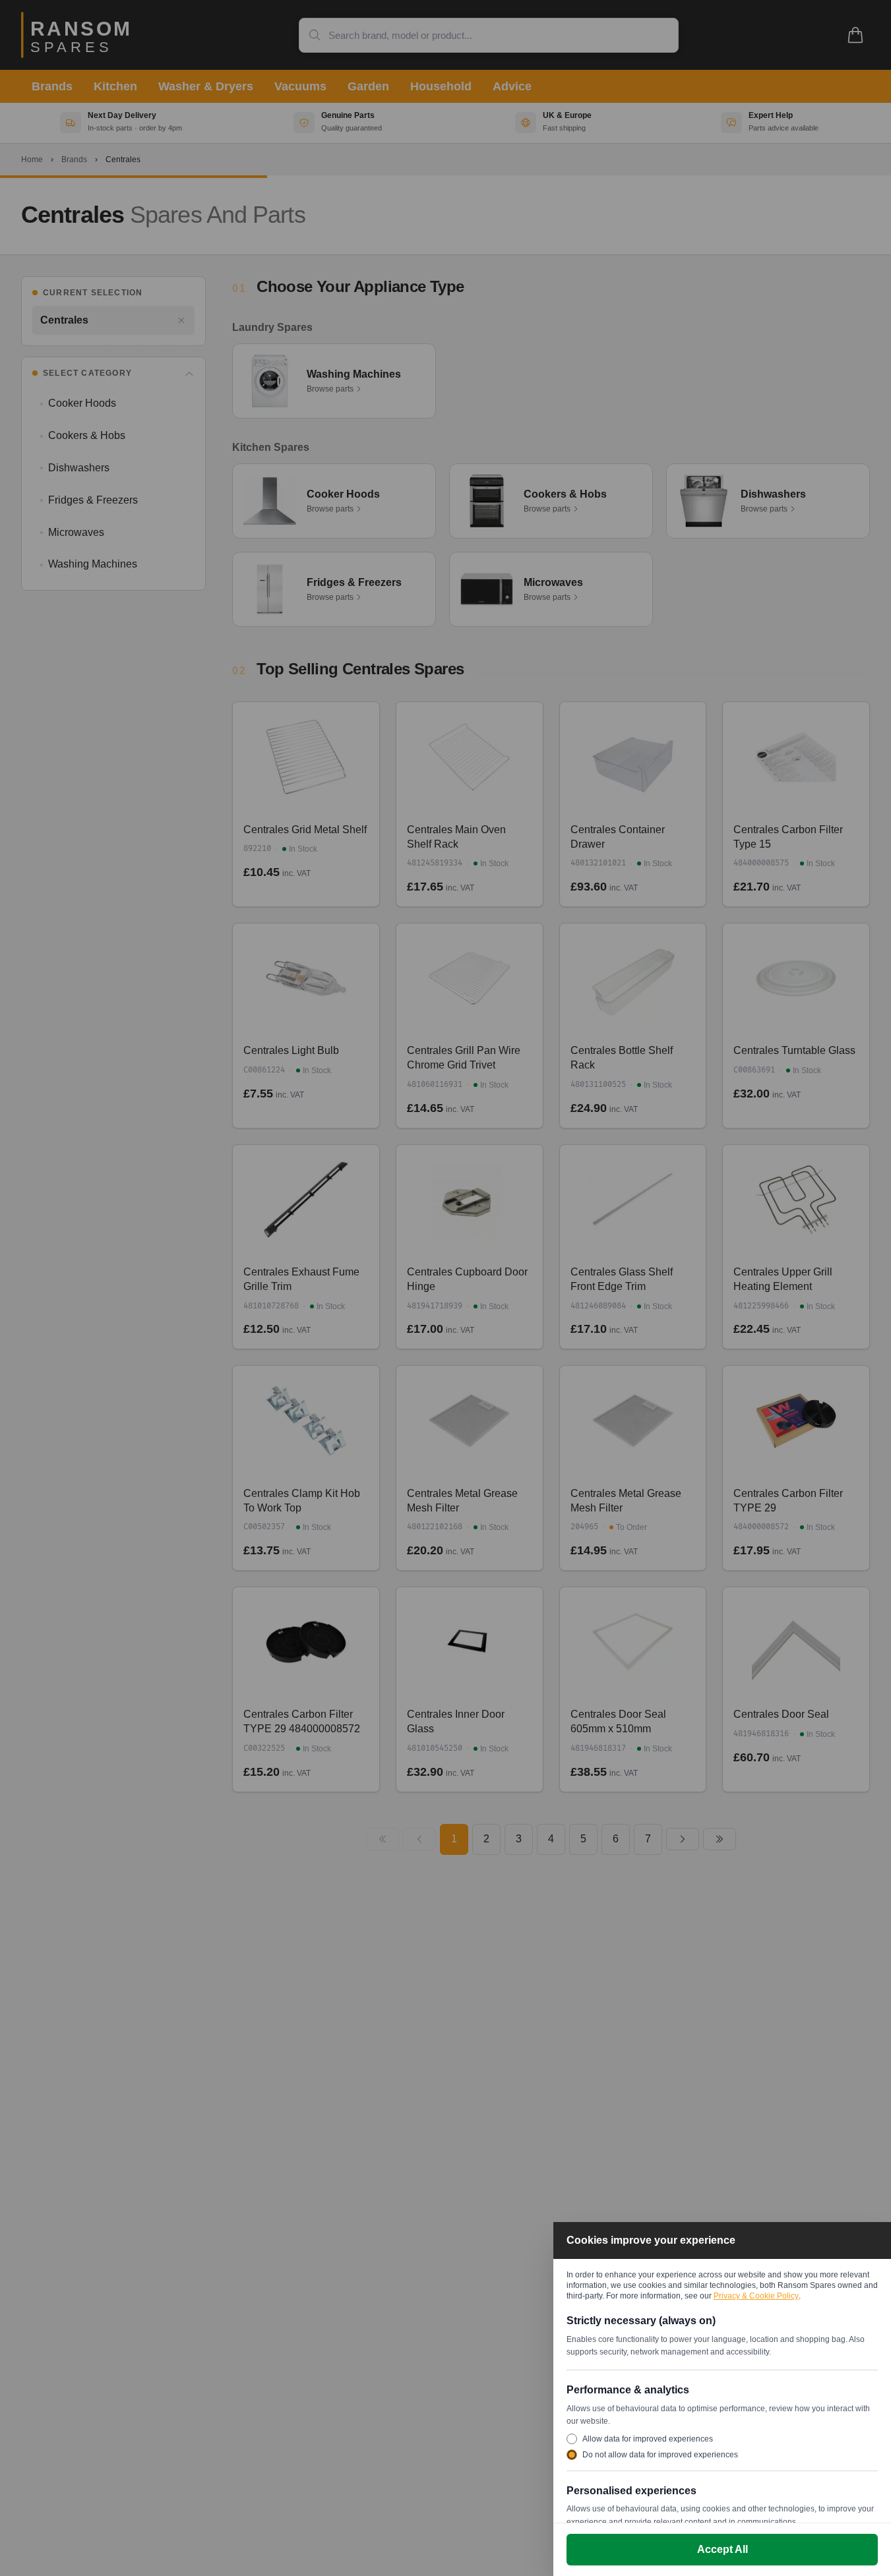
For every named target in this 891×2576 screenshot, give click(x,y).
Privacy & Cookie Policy (756, 2296)
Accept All (722, 2549)
